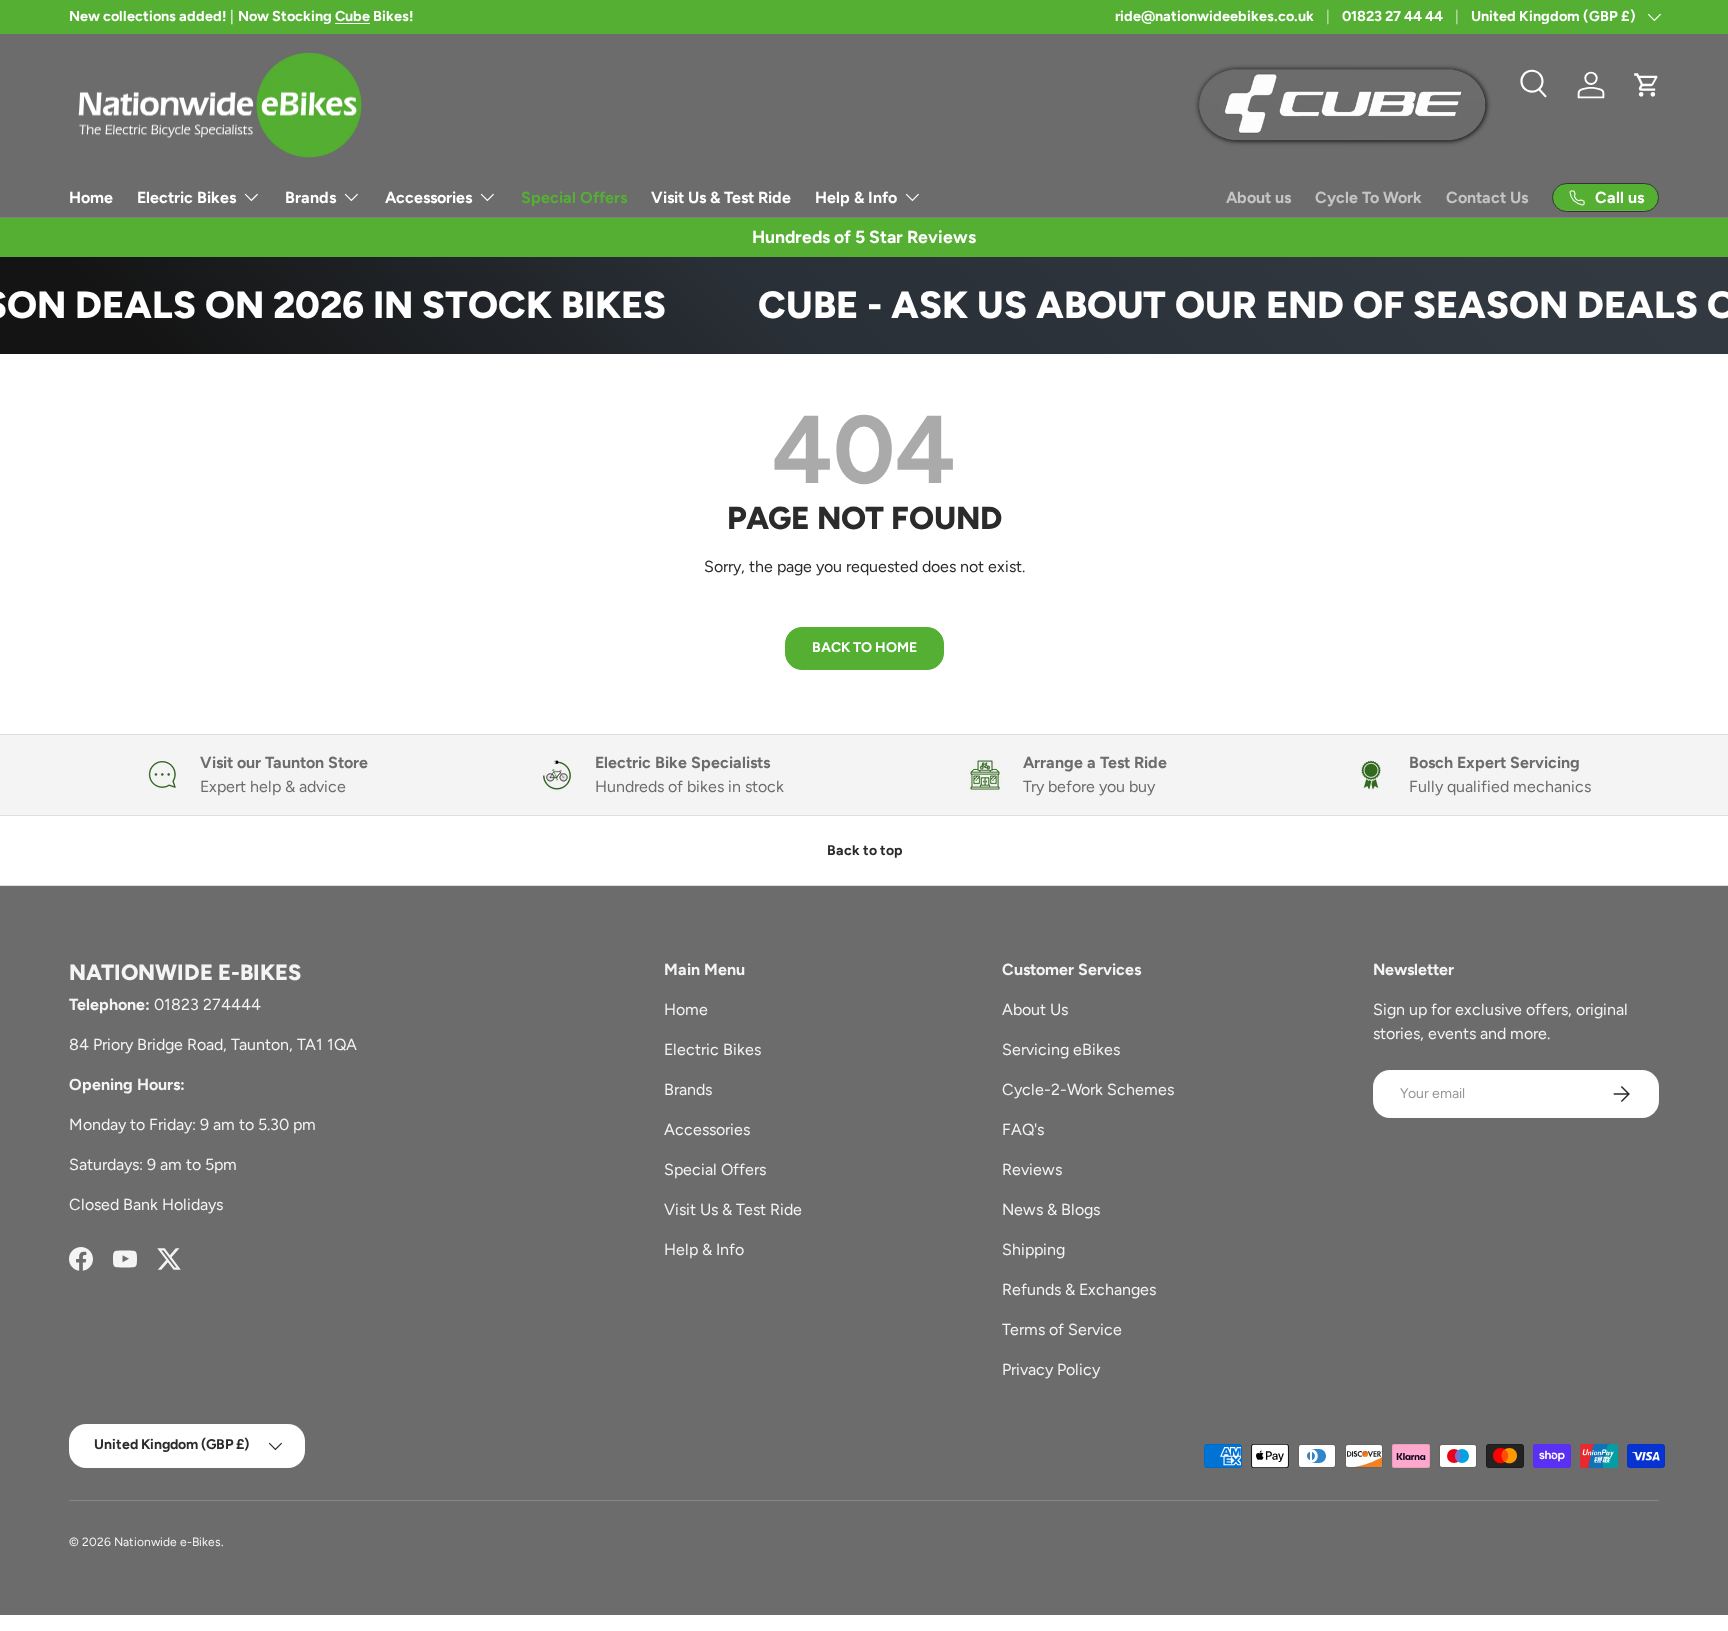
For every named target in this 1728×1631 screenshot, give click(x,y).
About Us (1035, 1009)
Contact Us (1487, 197)
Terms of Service (1062, 1329)
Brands (310, 197)
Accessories (428, 197)
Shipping (1033, 1249)
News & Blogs (1051, 1209)
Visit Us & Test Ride (721, 197)
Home (91, 197)
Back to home (864, 647)
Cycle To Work (1368, 197)
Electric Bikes (186, 197)
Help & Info (856, 197)
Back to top (864, 850)
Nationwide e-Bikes (167, 1542)
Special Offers (574, 197)
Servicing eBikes (1061, 1049)
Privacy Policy (1051, 1369)
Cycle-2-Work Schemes (1088, 1089)
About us (1258, 197)
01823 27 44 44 (1392, 16)
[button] (1647, 85)
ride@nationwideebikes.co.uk (1214, 16)
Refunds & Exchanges (1079, 1289)
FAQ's (1023, 1129)
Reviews (1032, 1169)
